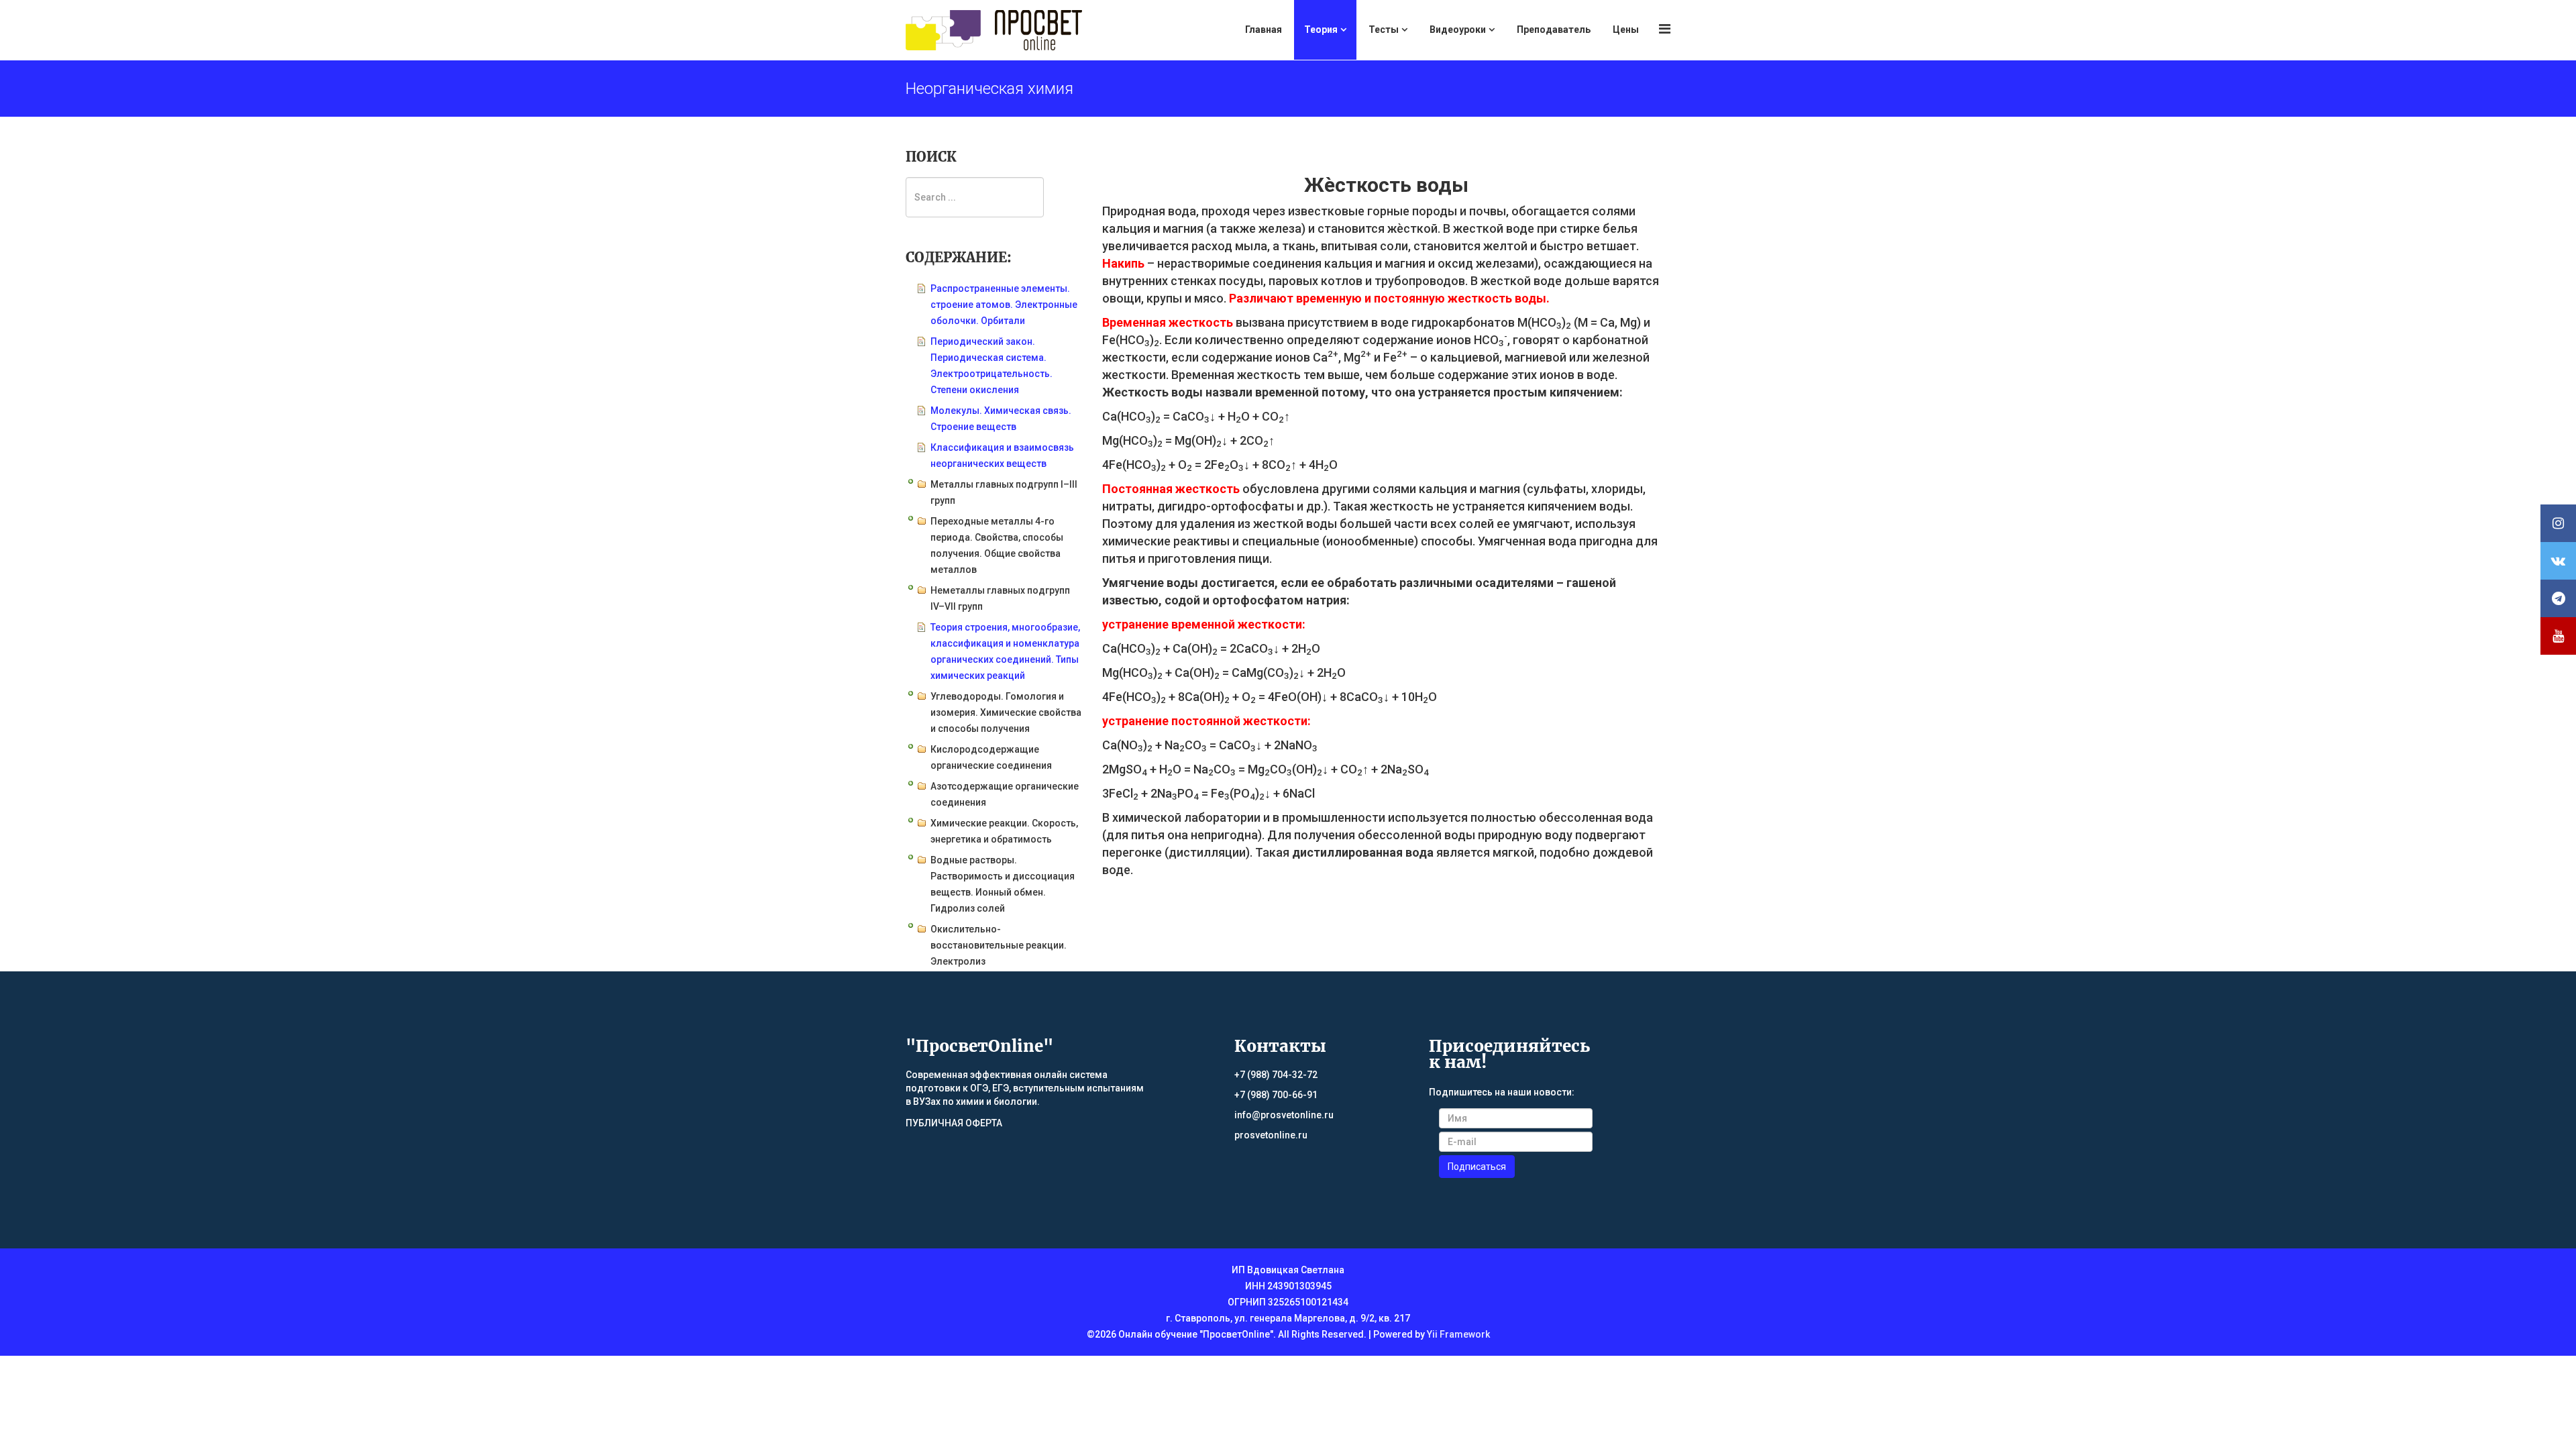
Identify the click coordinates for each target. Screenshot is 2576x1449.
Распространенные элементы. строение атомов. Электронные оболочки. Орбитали (1004, 305)
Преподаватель (1554, 30)
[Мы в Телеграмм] (2558, 598)
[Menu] (1665, 29)
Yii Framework (1458, 1334)
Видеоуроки (1458, 30)
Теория (1321, 30)
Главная (1264, 30)
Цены (1626, 30)
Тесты (1384, 30)
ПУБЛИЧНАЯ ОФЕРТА (954, 1123)
